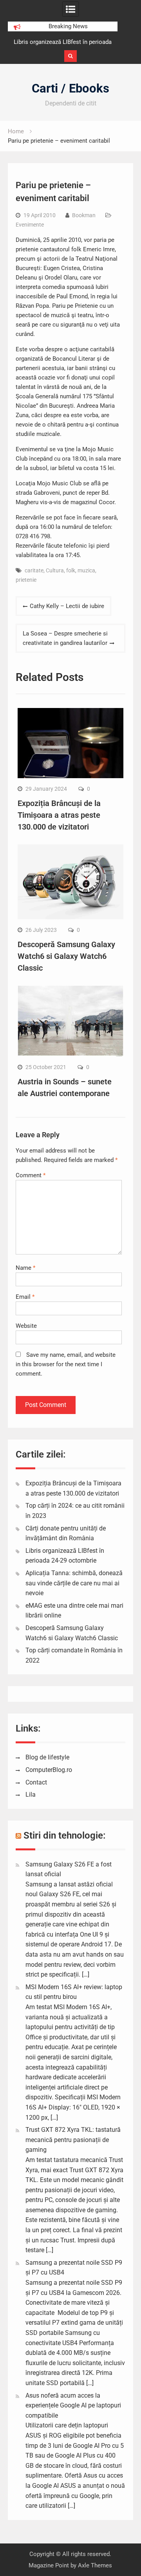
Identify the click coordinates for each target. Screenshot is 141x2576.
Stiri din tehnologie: (65, 1835)
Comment (31, 1175)
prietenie (26, 580)
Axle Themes (95, 2565)
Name (25, 1268)
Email (25, 1297)
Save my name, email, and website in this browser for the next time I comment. (66, 1364)
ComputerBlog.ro (49, 1770)
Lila (31, 1794)
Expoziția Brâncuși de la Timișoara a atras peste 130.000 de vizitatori (59, 815)
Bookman (84, 215)
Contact (36, 1782)
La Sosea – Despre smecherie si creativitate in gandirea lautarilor (65, 638)
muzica (86, 570)
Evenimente (30, 225)
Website (26, 1326)
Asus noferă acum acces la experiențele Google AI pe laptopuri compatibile (73, 2405)
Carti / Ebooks (70, 88)
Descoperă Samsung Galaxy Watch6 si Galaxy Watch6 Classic (66, 956)
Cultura (55, 570)
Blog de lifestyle (47, 1757)
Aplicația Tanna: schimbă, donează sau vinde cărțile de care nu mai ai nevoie (74, 1583)
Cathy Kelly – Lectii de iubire (67, 606)
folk (71, 570)
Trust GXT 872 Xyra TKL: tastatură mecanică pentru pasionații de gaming (73, 2140)
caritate (34, 570)
